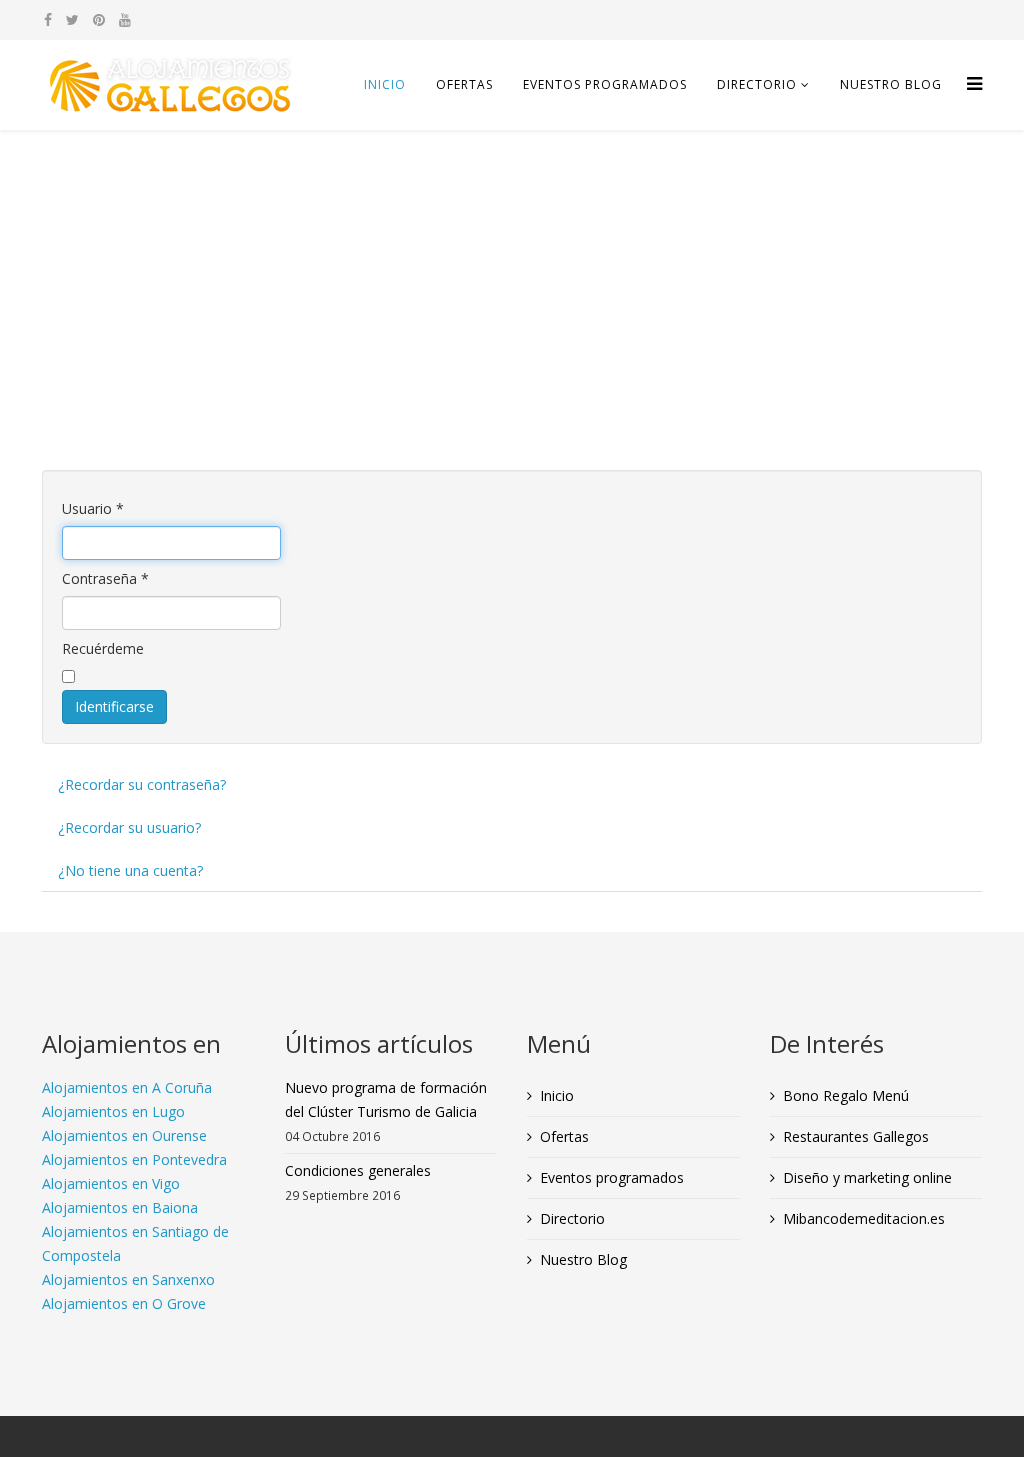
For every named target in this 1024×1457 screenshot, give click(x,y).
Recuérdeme (103, 648)
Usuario (93, 508)
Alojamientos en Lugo (113, 1111)
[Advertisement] (512, 280)
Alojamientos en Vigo (111, 1183)
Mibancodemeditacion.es (864, 1218)
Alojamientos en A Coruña (127, 1087)
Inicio (385, 84)
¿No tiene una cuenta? (130, 870)
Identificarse (114, 706)
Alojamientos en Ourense (124, 1135)
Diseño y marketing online (867, 1177)
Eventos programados (605, 84)
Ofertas (464, 84)
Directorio (757, 84)
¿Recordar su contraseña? (142, 784)
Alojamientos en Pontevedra (134, 1159)
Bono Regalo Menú (846, 1095)
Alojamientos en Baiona (120, 1207)
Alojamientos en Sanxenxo (128, 1279)
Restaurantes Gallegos (856, 1136)
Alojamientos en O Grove (124, 1303)
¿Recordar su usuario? (129, 827)
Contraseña (105, 578)
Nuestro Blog (891, 84)
